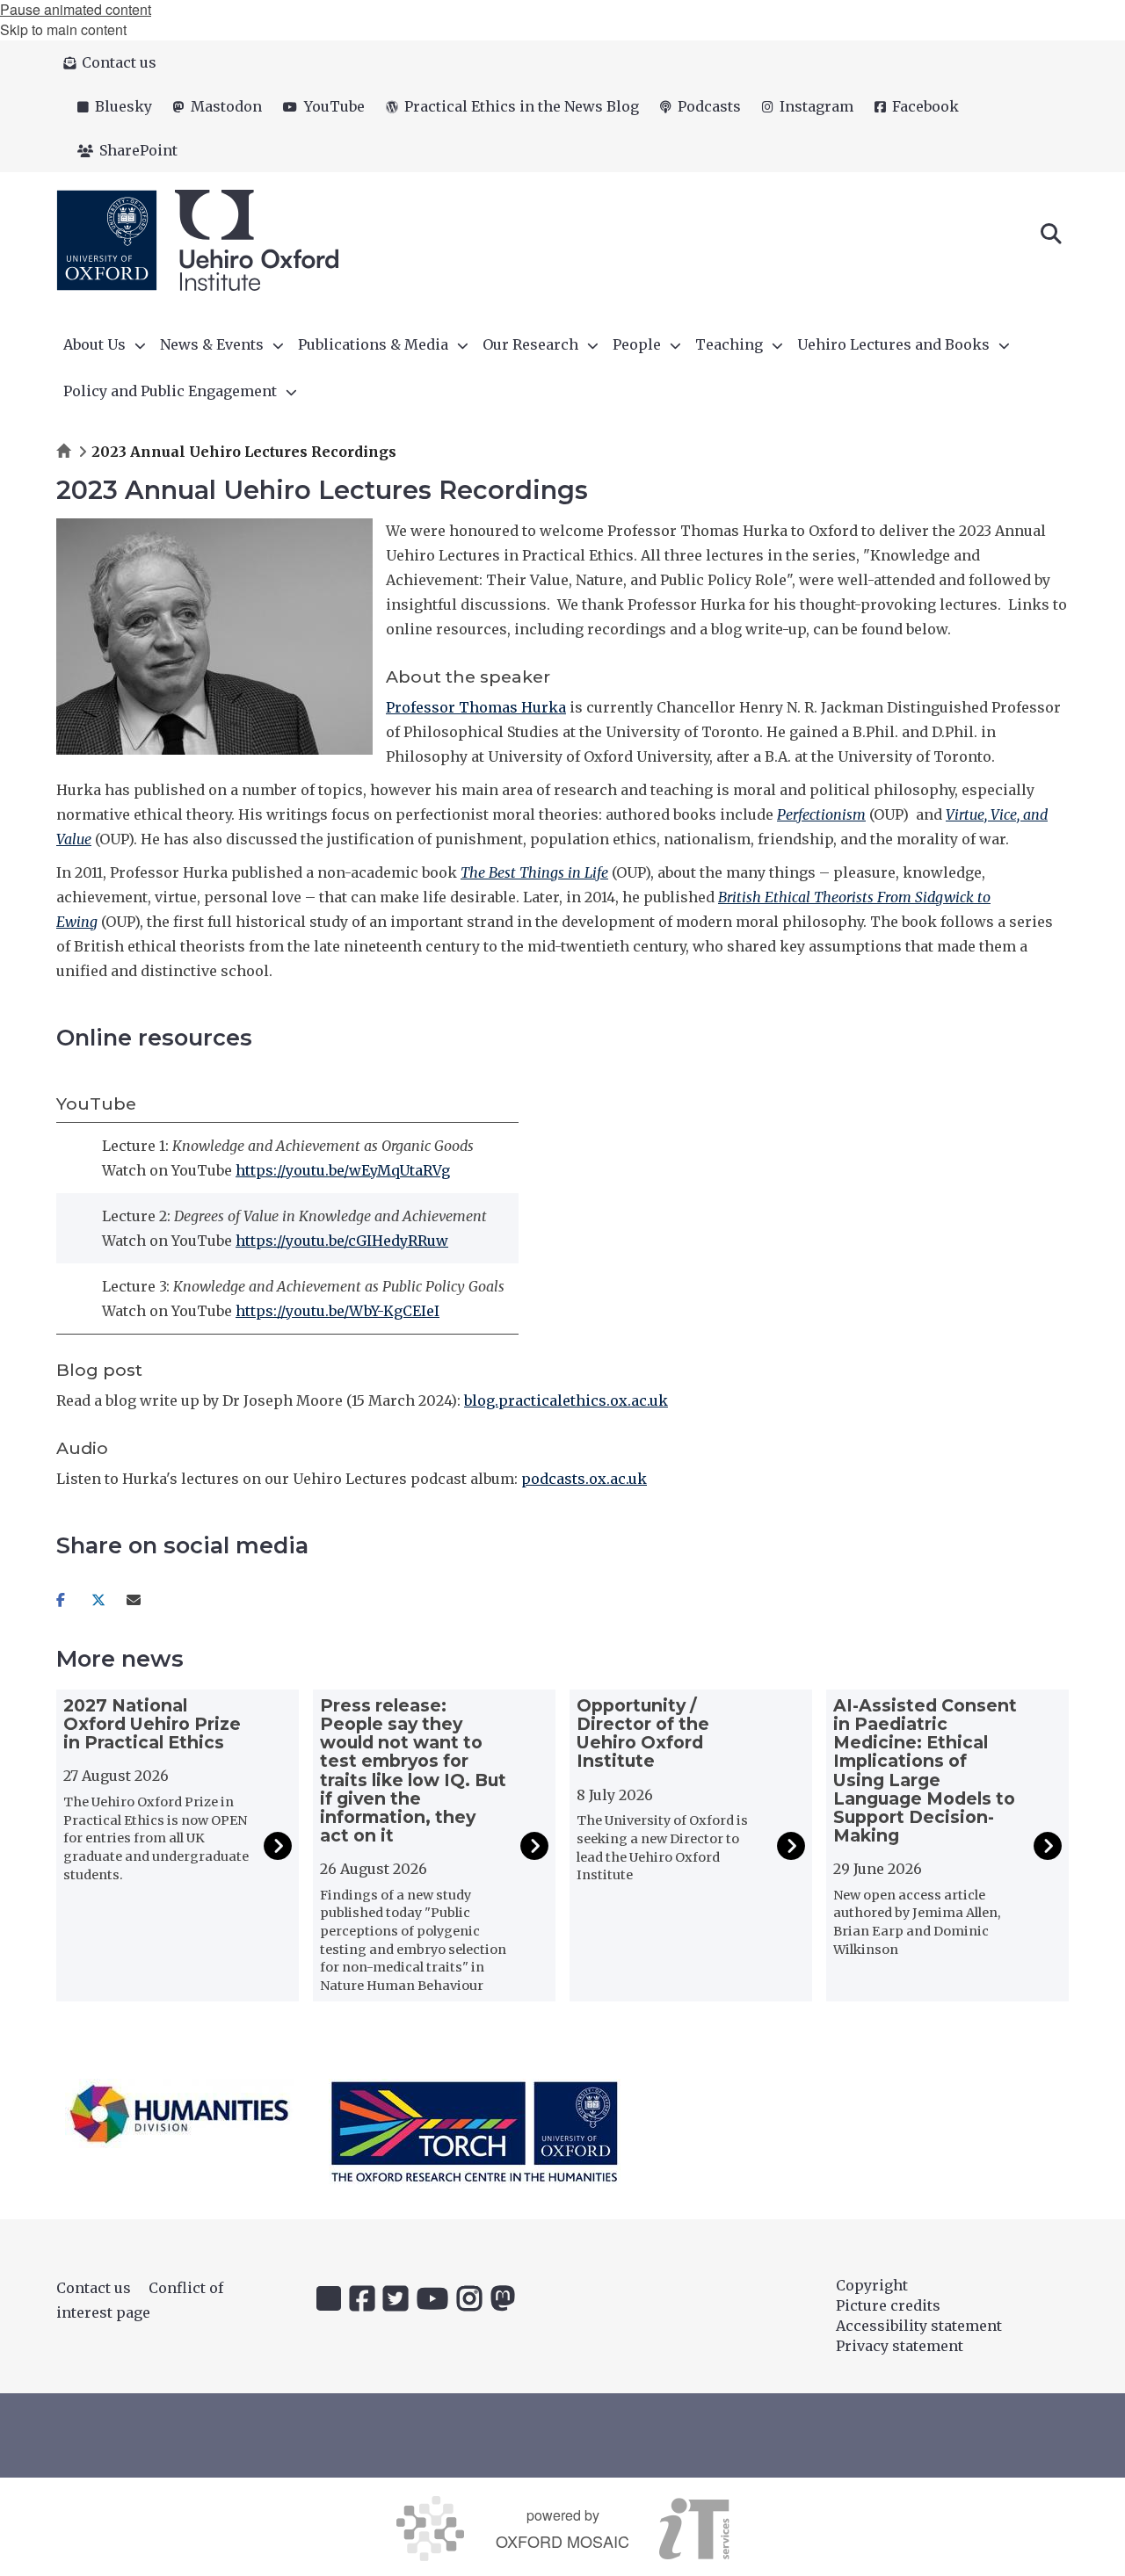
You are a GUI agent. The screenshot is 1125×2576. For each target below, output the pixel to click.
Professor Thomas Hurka (476, 707)
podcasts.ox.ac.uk (584, 1479)
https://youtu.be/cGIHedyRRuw (342, 1241)
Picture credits (888, 2305)
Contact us (94, 2288)
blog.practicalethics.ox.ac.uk (566, 1400)
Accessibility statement (919, 2326)
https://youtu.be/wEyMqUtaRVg (343, 1170)
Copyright (872, 2285)
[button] (1051, 232)
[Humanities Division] (179, 2113)
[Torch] (475, 2131)
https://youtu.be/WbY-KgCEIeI (337, 1311)
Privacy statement (900, 2346)
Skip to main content (63, 29)
